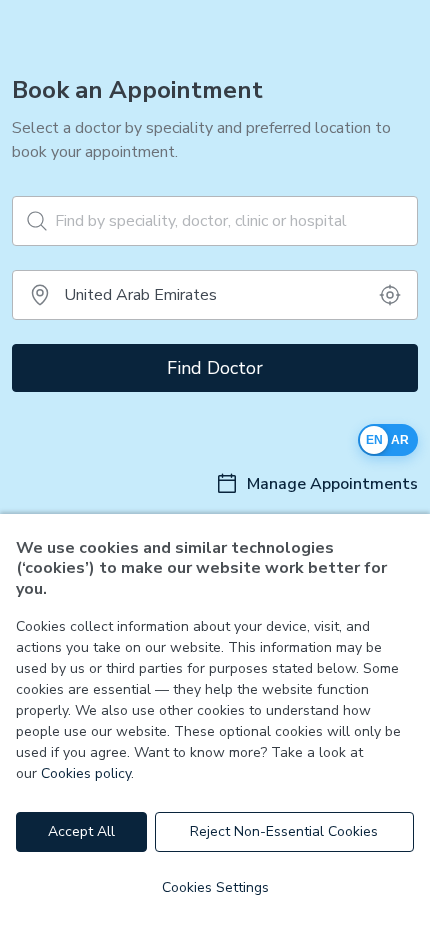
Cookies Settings (215, 887)
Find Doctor (215, 368)
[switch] (388, 440)
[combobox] (215, 295)
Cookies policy (86, 773)
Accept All (81, 831)
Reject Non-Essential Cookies (284, 831)
